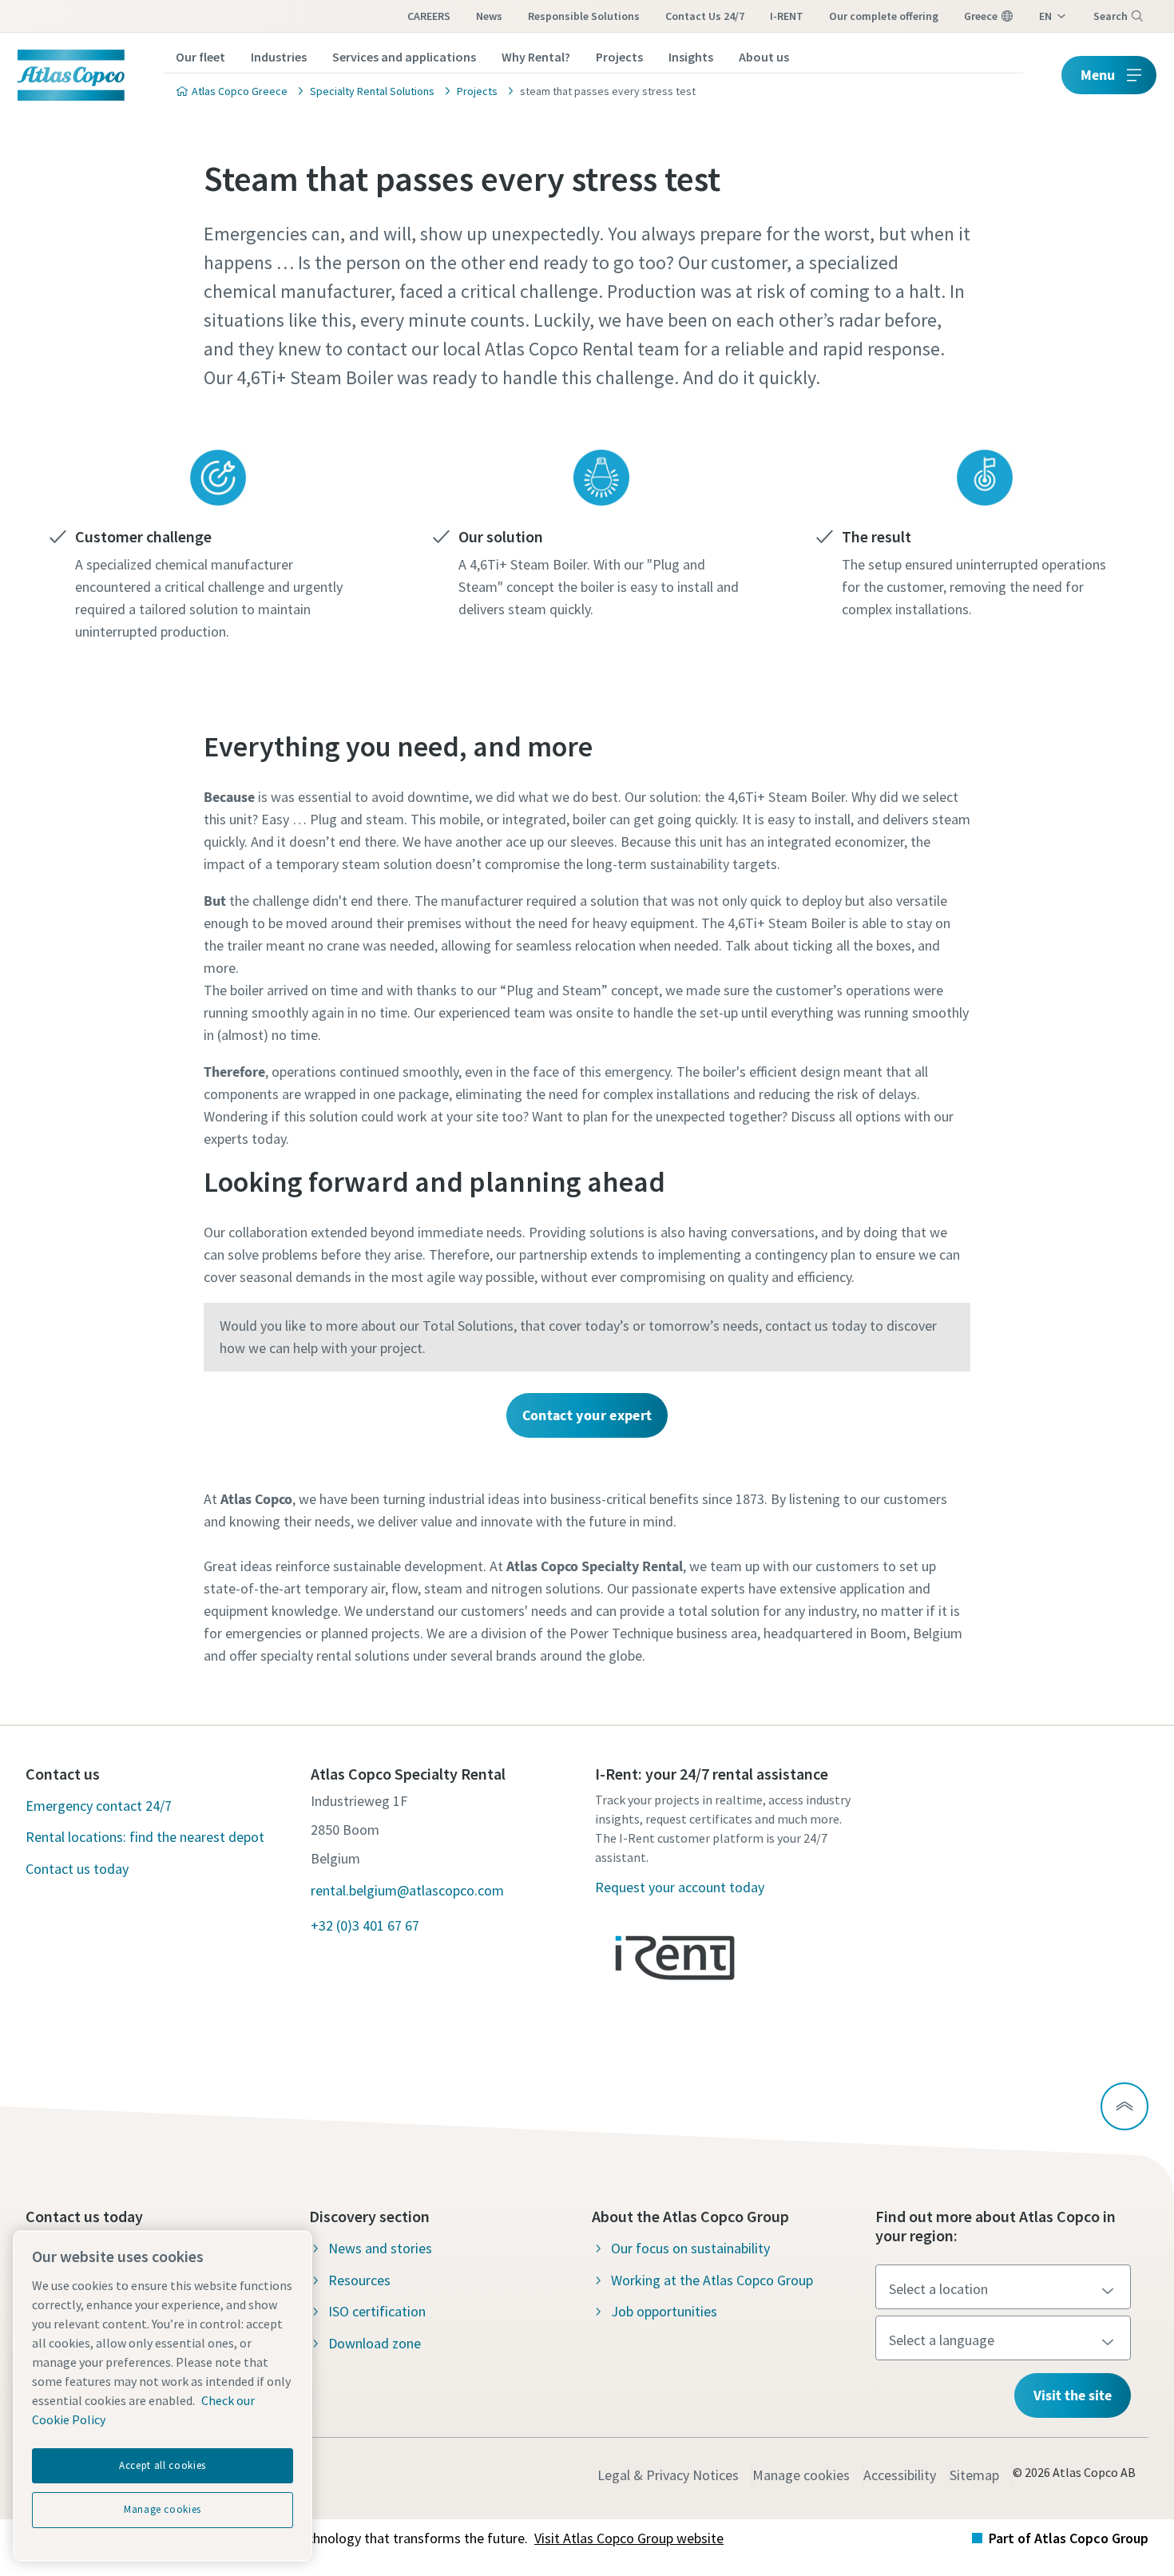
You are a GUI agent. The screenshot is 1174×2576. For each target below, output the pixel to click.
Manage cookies (801, 2475)
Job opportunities (664, 2311)
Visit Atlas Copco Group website (629, 2538)
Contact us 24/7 (705, 16)
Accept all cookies (163, 2465)
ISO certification (377, 2311)
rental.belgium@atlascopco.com (407, 1890)
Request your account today (680, 1887)
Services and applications (404, 57)
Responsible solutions (584, 16)
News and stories (380, 2248)
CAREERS (429, 16)
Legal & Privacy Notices (668, 2475)
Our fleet (200, 57)
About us (764, 57)
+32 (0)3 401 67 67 (365, 1925)
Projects (619, 57)
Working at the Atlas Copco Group (712, 2280)
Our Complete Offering (884, 16)
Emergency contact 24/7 (99, 1806)
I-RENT (787, 16)
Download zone (375, 2343)
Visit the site (1073, 2395)
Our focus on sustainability (690, 2248)
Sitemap (974, 2475)
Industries (279, 57)
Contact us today (77, 1869)
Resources (359, 2280)
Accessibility (900, 2475)
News (489, 16)
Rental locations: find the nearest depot (145, 1837)
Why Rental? (536, 57)
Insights (691, 57)
